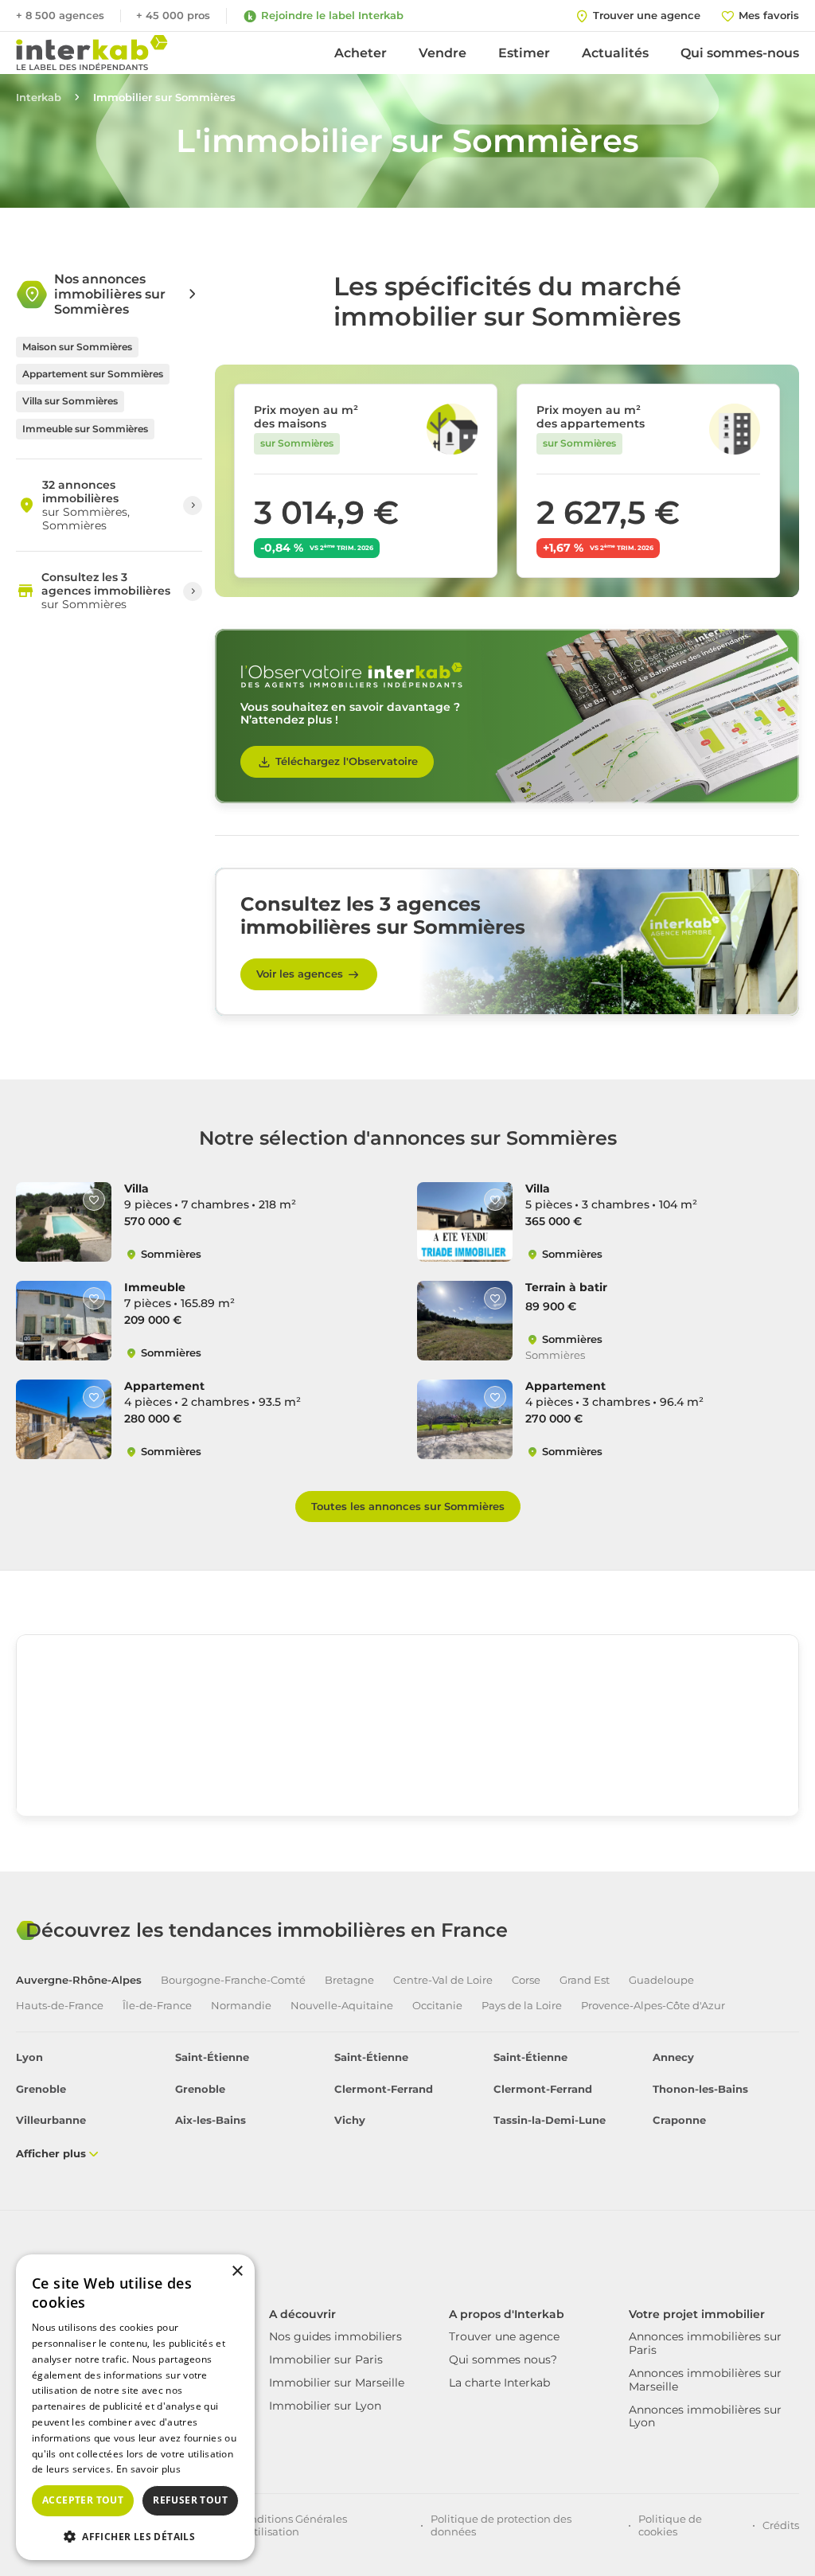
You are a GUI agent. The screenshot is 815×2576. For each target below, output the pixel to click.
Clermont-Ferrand (384, 2089)
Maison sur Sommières (77, 347)
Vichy (350, 2120)
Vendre (443, 53)
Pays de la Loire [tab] (522, 2006)
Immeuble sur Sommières (85, 429)
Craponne (679, 2120)
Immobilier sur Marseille (337, 2383)
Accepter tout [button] (83, 2500)
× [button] (237, 2272)
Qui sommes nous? (503, 2359)
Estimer (524, 53)
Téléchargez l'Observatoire (347, 761)
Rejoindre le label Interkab (332, 15)
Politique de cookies (670, 2525)
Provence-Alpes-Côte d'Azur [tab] (653, 2006)
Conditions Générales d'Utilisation (292, 2525)
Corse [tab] (526, 1980)
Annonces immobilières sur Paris (705, 2343)
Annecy (673, 2057)
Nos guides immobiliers (335, 2336)
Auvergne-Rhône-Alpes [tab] (79, 1980)
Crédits (781, 2525)
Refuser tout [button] (190, 2500)
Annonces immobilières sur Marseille (705, 2380)
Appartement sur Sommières (93, 374)
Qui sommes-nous (740, 53)
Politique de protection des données (501, 2525)
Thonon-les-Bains (700, 2089)
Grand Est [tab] (585, 1980)
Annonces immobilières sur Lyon (705, 2416)
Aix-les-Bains (211, 2120)
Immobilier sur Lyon (325, 2406)
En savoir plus (148, 2469)
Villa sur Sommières (70, 401)
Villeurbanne (51, 2120)
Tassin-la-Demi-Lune (550, 2120)
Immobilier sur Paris (326, 2359)
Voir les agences (300, 974)
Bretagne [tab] (349, 1980)
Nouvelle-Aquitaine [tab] (342, 2006)
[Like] (94, 1200)
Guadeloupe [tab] (661, 1980)
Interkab (39, 98)
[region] (407, 1754)
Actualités (615, 53)
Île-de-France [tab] (157, 2006)
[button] (135, 2535)
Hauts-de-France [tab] (60, 2006)
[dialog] (135, 2407)
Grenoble (41, 2089)
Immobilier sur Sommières (164, 98)
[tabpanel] (407, 2107)
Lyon (29, 2057)
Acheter (361, 53)
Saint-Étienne (212, 2057)
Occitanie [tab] (437, 2006)
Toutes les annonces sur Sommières (408, 1506)
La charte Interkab (499, 2383)
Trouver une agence (504, 2336)
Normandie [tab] (241, 2006)
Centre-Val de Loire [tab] (443, 1980)
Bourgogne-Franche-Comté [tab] (233, 1980)
